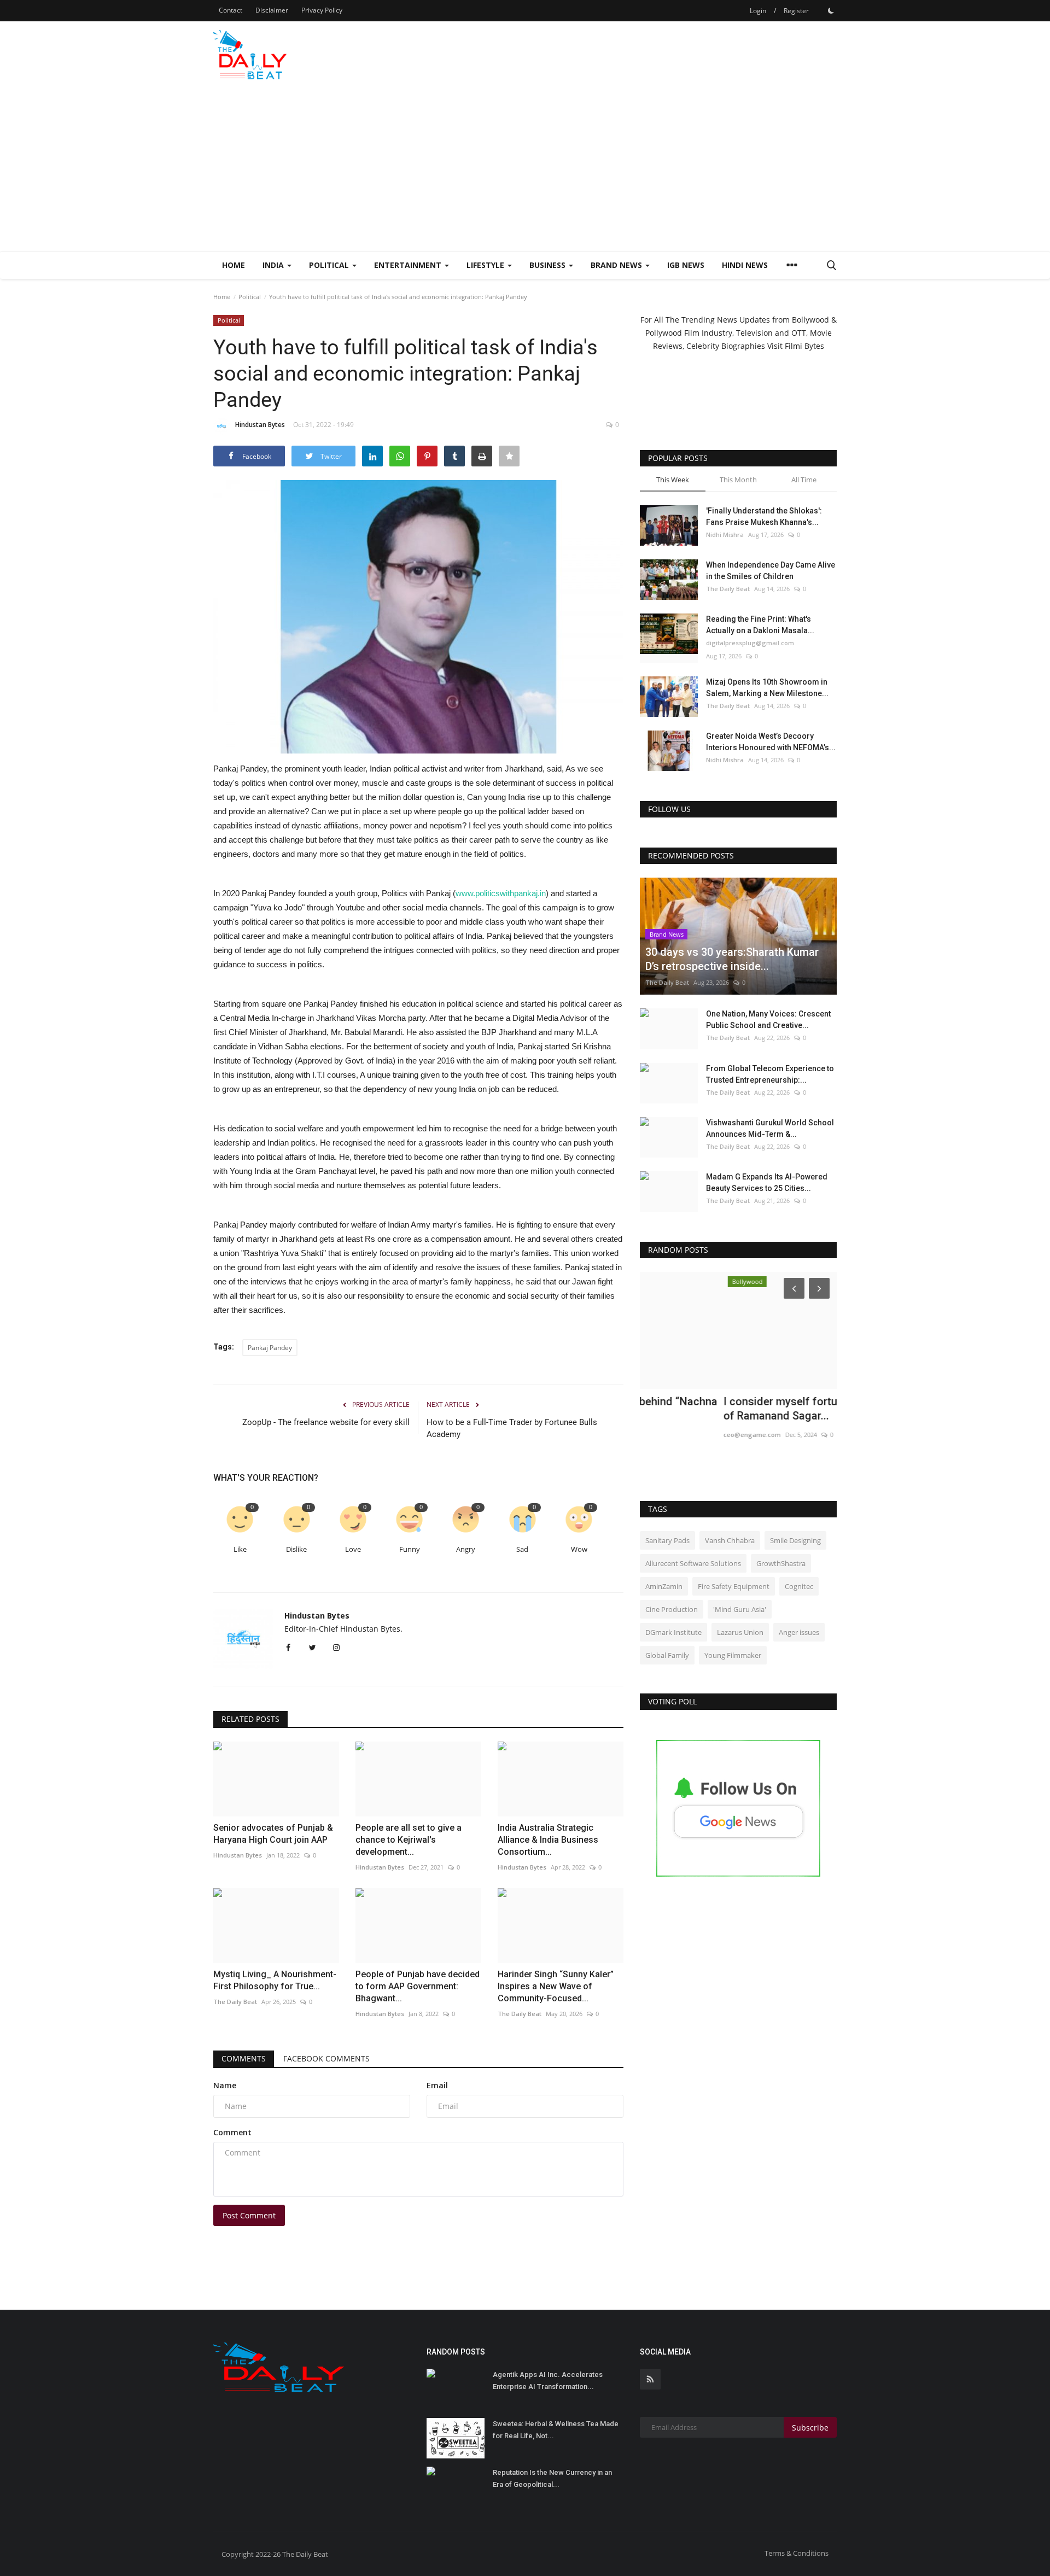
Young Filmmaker (733, 1655)
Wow (579, 1549)
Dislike (296, 1549)
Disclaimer (272, 10)
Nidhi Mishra (725, 535)
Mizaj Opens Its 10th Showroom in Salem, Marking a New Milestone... (767, 688)
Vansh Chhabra (730, 1540)
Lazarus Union (740, 1632)
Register (796, 11)
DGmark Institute (673, 1632)
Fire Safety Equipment (734, 1586)
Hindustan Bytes (260, 425)
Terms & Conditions (797, 2553)
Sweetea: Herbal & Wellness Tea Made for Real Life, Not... (556, 2430)
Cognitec (799, 1586)
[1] (831, 10)
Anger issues (799, 1632)
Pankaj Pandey (270, 1348)
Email (437, 2085)
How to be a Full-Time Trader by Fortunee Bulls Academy (512, 1428)
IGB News (686, 265)
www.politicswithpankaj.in (501, 893)
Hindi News (745, 265)
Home (234, 265)
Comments (244, 2058)
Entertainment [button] (409, 265)
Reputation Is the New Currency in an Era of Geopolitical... (552, 2478)
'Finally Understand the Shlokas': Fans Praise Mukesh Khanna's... (764, 516)
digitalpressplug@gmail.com (750, 643)
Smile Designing (795, 1540)
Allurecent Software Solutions (693, 1563)
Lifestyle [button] (486, 265)
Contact (231, 10)
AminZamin (664, 1586)
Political (250, 297)
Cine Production (672, 1609)
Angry (466, 1549)
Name (225, 2085)
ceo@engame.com (669, 1435)
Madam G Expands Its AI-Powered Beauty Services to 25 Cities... (767, 1182)
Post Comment (249, 2215)
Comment (232, 2132)
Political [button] (330, 265)
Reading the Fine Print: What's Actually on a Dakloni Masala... (760, 625)
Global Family (667, 1655)
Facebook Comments (326, 2058)
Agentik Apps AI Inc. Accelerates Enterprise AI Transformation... (548, 2381)
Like (240, 1549)
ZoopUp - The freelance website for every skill (326, 1422)
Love (353, 1549)
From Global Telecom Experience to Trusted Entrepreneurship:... (770, 1074)
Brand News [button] (617, 265)
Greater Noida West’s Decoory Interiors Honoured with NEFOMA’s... (771, 742)
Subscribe (810, 2428)
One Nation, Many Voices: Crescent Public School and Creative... (768, 1020)
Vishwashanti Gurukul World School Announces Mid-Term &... (770, 1128)
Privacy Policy (322, 10)
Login (758, 11)
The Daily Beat (728, 589)
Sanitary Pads (667, 1540)
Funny (410, 1549)
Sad (522, 1549)
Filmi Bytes (804, 346)
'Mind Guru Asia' (740, 1609)
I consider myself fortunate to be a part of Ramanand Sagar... (737, 1409)
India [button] (274, 265)
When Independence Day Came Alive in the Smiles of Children (771, 571)
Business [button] (549, 265)
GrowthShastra (781, 1563)
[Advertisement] (525, 169)
